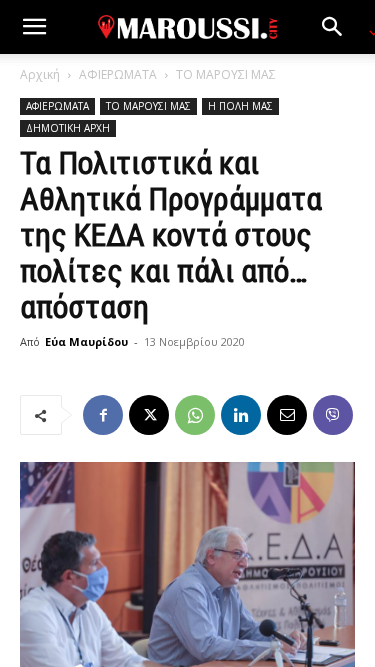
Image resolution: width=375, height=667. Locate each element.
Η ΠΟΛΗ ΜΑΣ (240, 106)
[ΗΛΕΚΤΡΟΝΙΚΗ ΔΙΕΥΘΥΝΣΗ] (287, 415)
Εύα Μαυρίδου (86, 341)
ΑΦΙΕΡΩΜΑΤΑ (118, 74)
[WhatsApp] (195, 415)
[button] (34, 27)
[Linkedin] (241, 415)
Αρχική (40, 74)
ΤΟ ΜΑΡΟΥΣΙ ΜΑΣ (226, 74)
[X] (149, 415)
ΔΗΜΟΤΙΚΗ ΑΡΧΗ (68, 128)
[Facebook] (103, 415)
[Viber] (333, 415)
